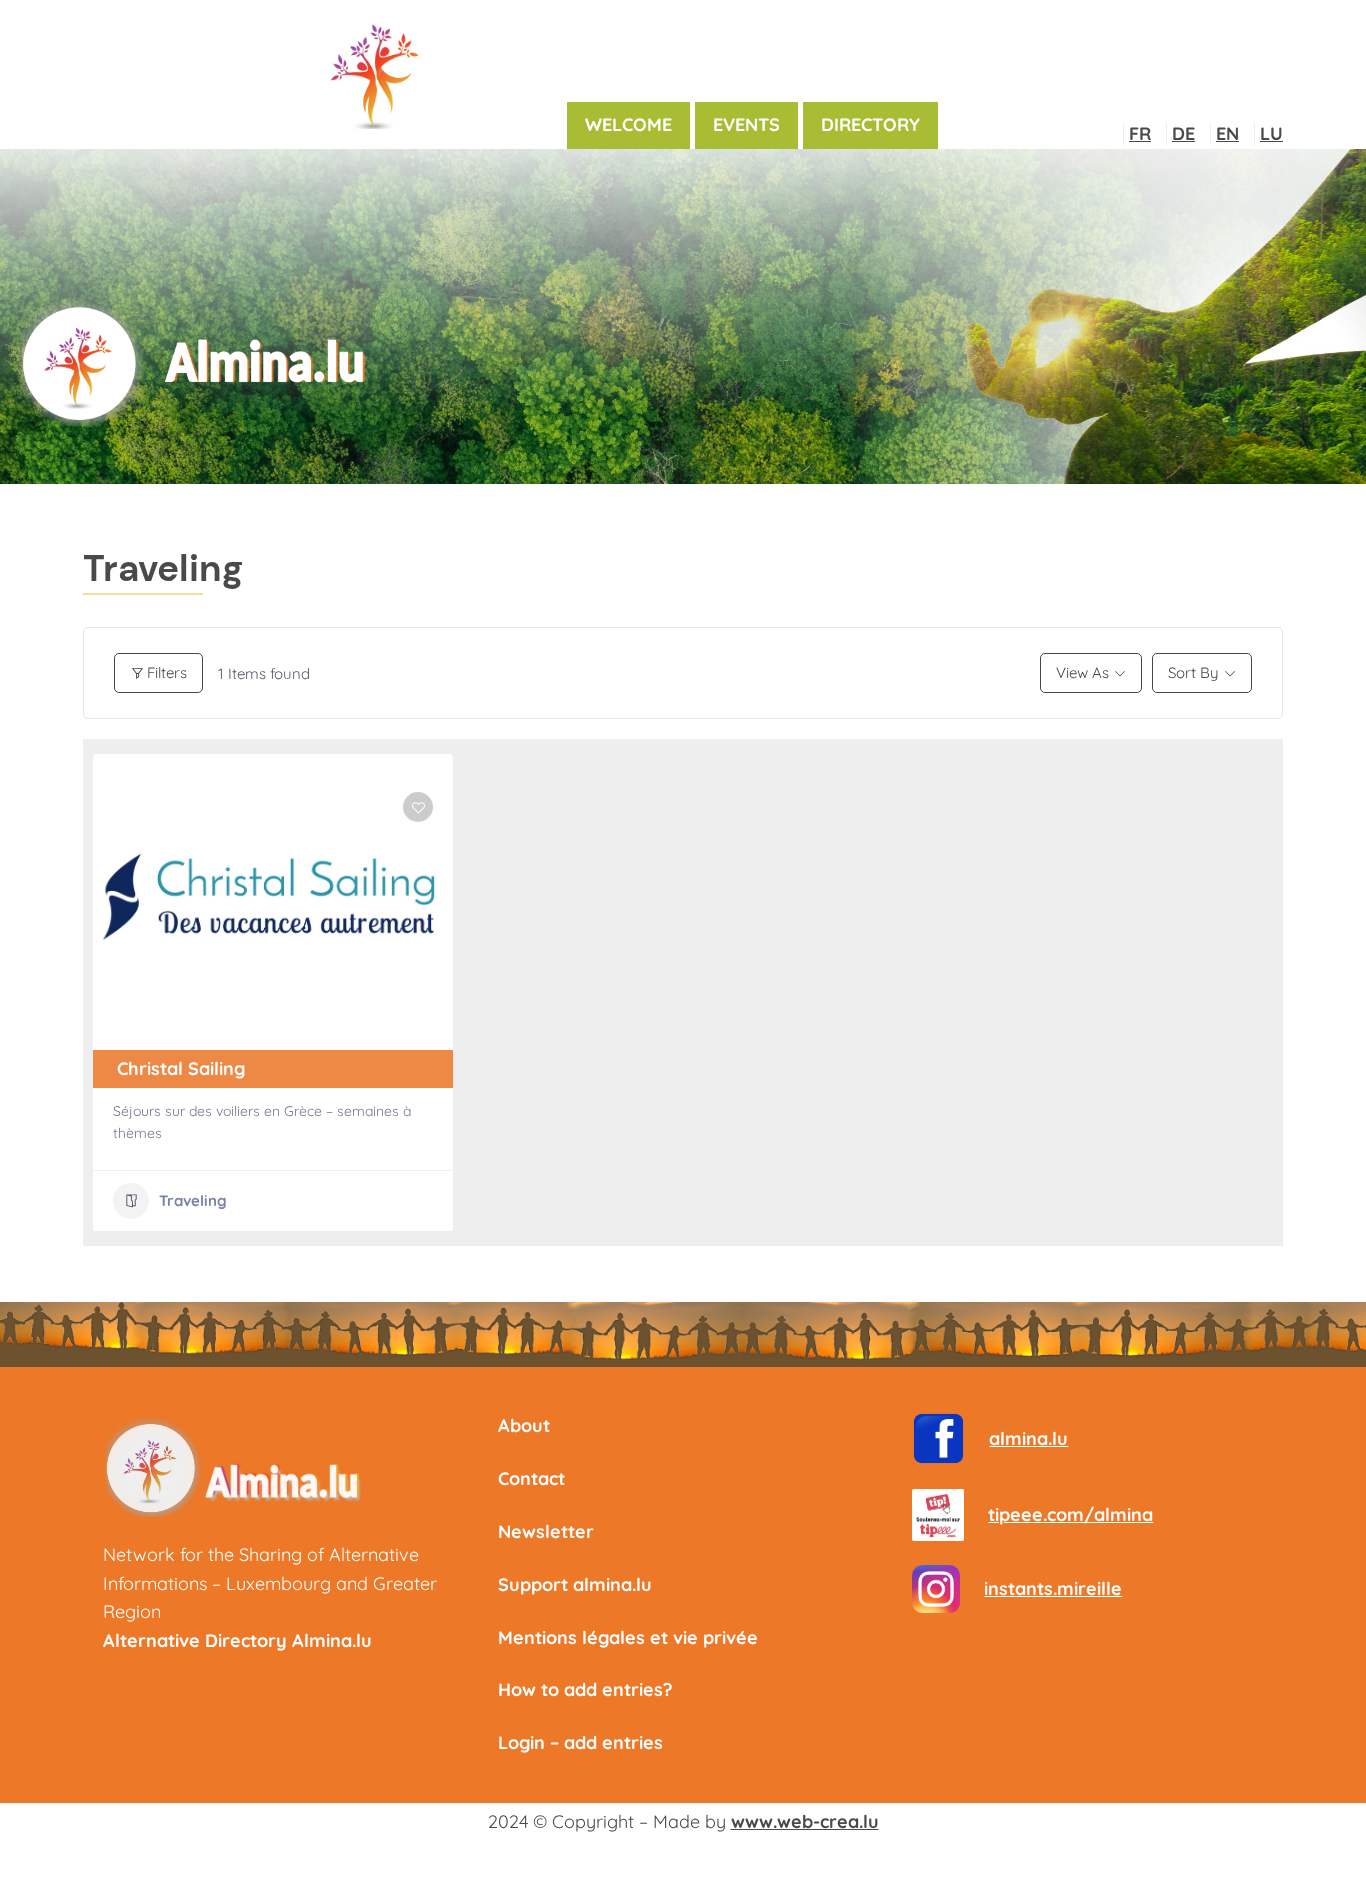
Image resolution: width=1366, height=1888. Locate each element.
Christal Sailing (181, 1068)
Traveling (193, 1200)
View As (1082, 672)
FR (1140, 133)
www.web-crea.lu (805, 1821)
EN (1227, 133)
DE (1183, 133)
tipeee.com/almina (1070, 1514)
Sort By (1193, 672)
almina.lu (1028, 1438)
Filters (167, 672)
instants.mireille (1053, 1588)
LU (1271, 133)
